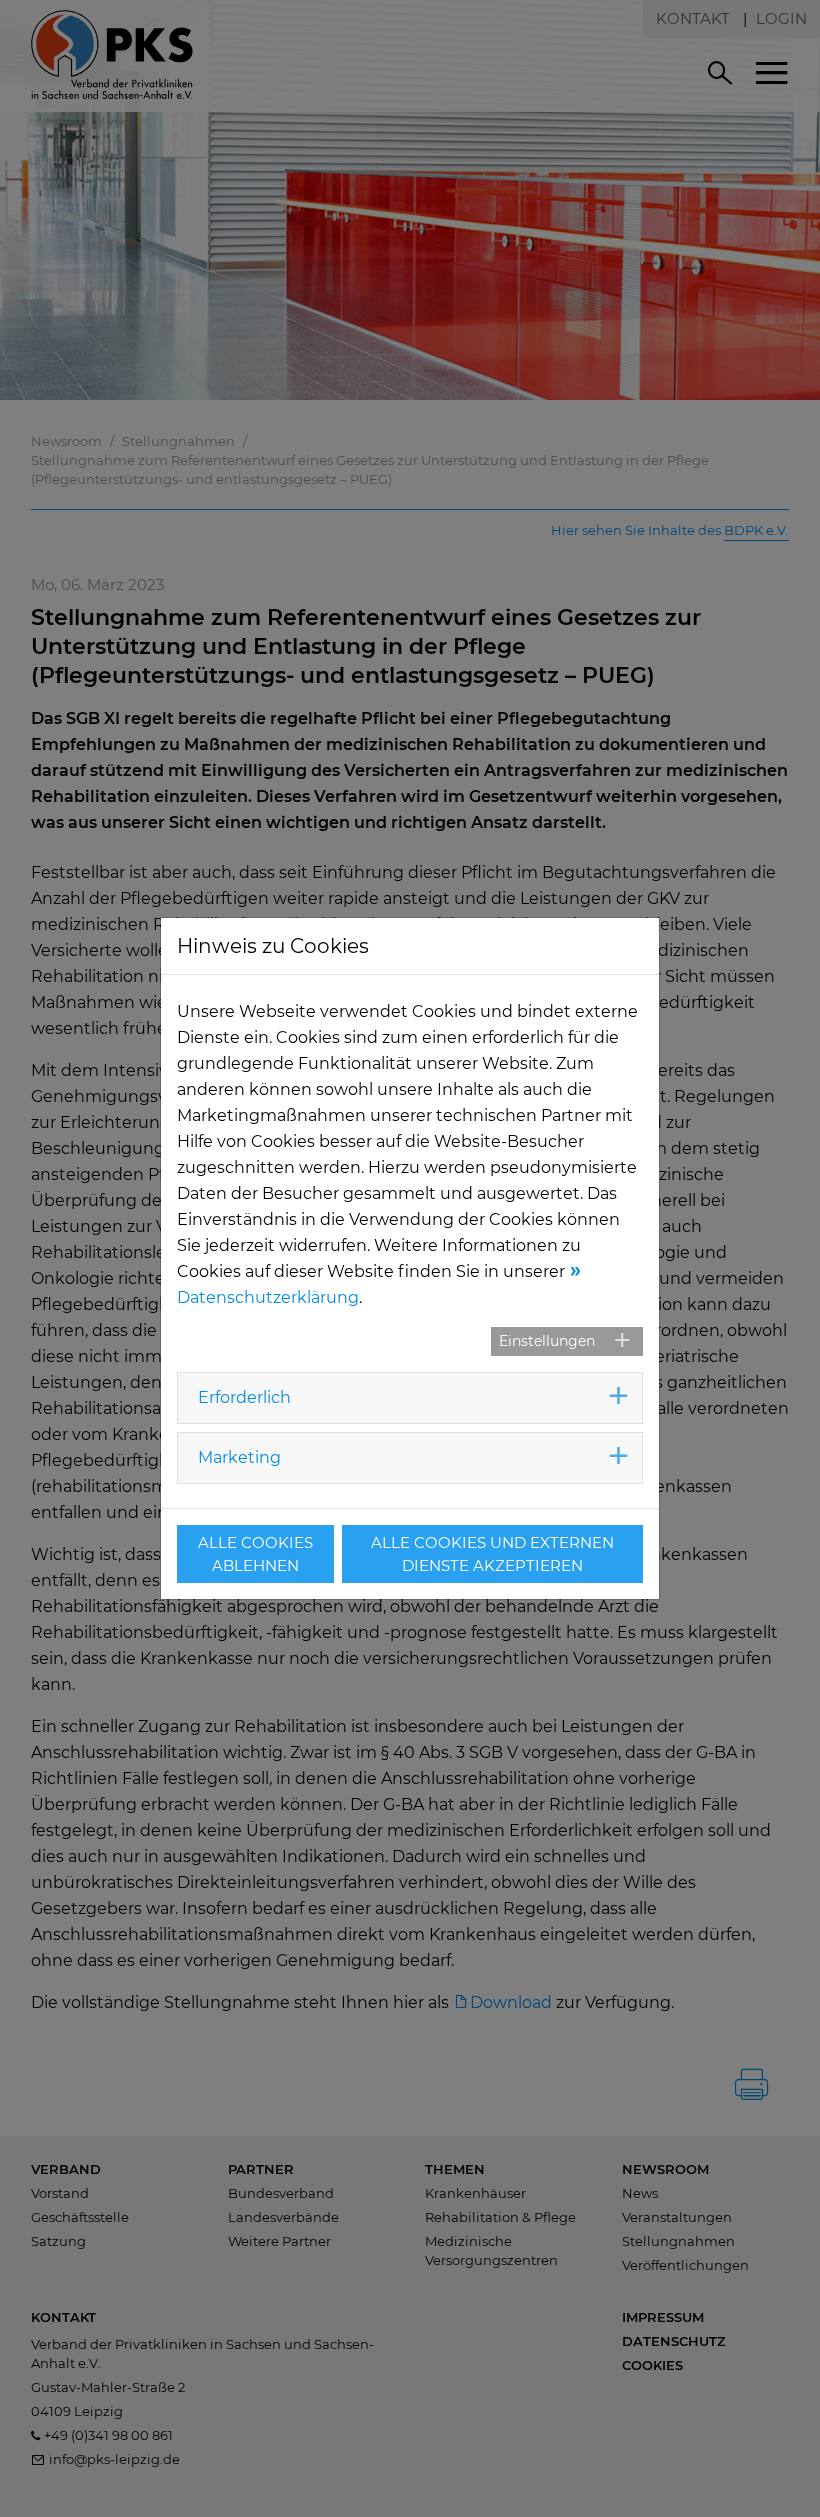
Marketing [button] (239, 1457)
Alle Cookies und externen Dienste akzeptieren (492, 1554)
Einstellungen (547, 1341)
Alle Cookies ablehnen (255, 1554)
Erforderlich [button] (244, 1397)
